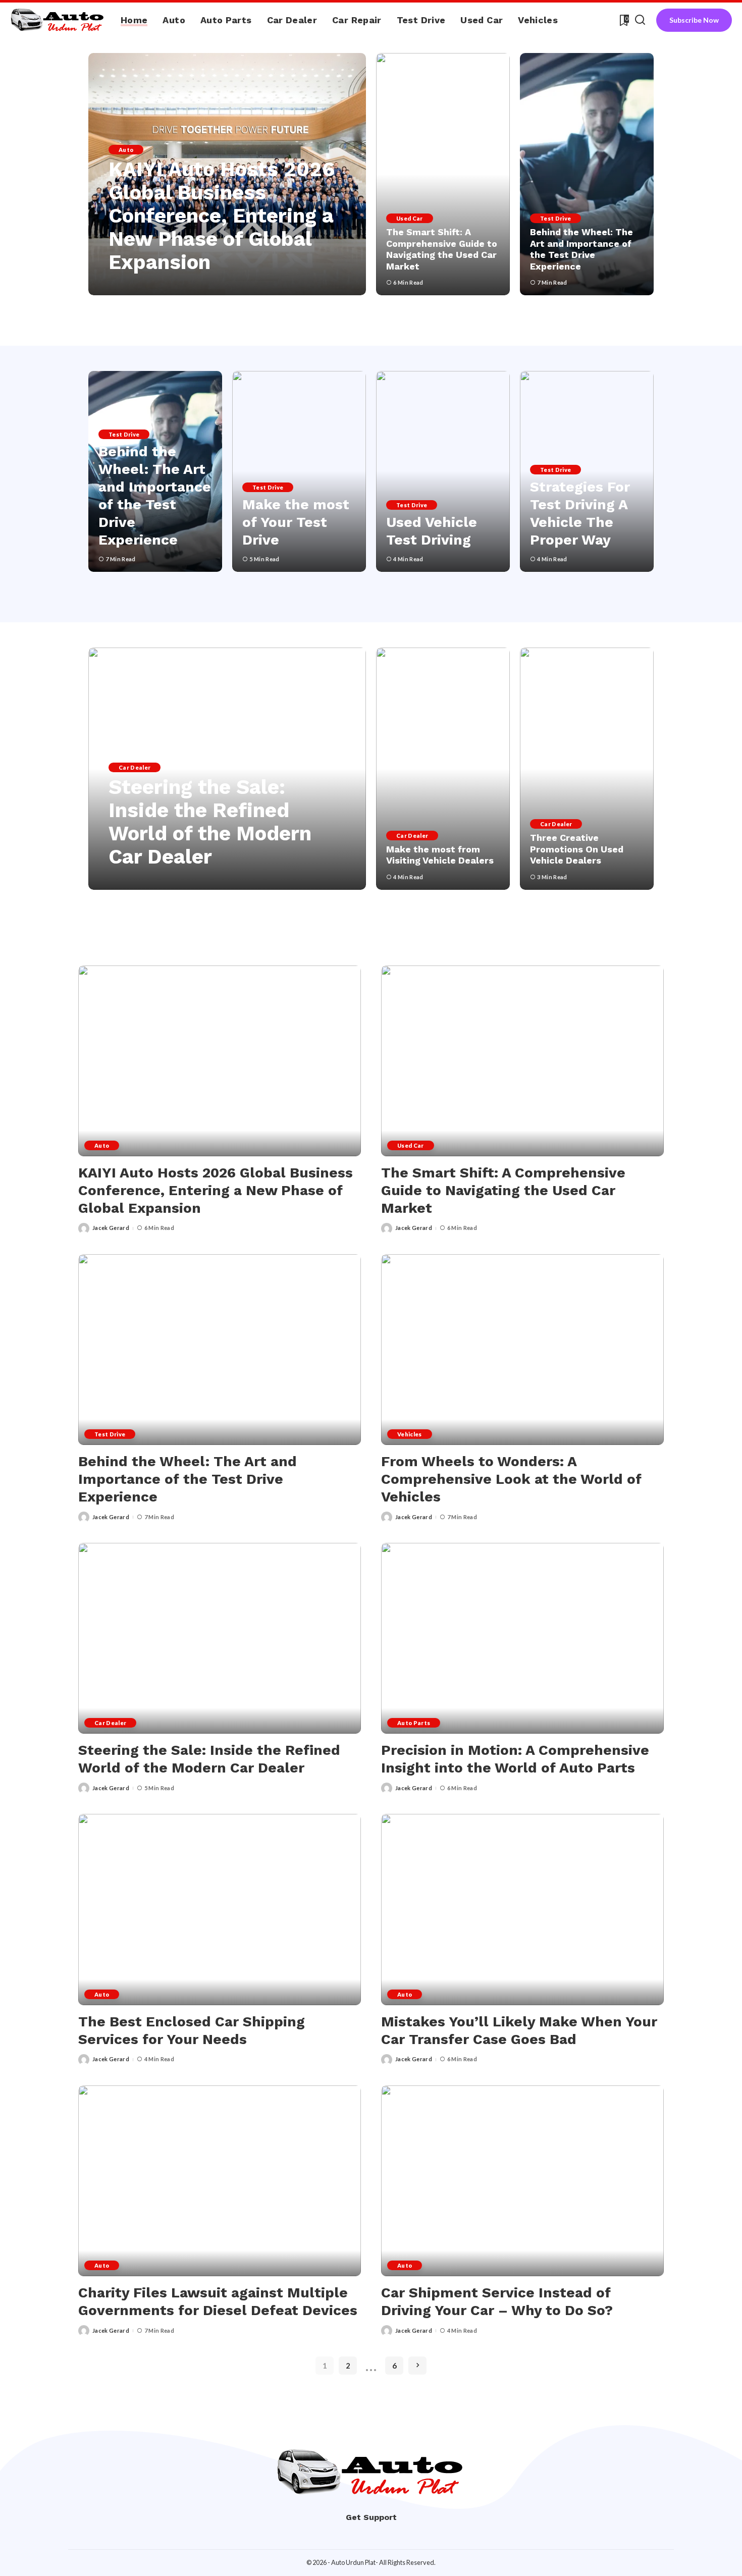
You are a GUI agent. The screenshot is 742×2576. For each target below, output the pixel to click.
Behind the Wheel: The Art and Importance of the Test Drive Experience (581, 249)
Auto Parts (414, 1723)
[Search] (640, 20)
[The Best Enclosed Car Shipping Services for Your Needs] (220, 1909)
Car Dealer (135, 767)
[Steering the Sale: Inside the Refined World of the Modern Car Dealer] (220, 1638)
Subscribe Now (694, 20)
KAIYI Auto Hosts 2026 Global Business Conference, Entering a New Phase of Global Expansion (222, 216)
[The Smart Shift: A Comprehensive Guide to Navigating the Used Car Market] (443, 174)
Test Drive (555, 218)
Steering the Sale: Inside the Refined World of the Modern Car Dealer (210, 822)
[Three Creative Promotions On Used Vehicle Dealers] (587, 769)
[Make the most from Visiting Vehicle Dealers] (443, 769)
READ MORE (315, 286)
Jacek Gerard (141, 286)
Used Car (410, 218)
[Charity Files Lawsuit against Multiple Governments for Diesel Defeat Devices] (220, 2181)
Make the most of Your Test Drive (296, 522)
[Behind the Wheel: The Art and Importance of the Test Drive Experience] (587, 174)
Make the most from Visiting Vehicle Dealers (440, 855)
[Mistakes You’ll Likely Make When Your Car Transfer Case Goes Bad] (522, 1909)
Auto (126, 150)
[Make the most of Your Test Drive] (299, 471)
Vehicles (410, 1434)
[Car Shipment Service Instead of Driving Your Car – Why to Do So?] (522, 2181)
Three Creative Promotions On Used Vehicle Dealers (577, 849)
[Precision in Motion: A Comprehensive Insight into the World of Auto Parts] (522, 1638)
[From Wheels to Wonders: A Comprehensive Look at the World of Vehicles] (522, 1350)
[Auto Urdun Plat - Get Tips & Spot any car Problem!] (58, 20)
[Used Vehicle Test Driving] (443, 471)
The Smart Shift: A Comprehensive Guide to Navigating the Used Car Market (442, 249)
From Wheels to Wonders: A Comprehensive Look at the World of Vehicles (511, 1479)
